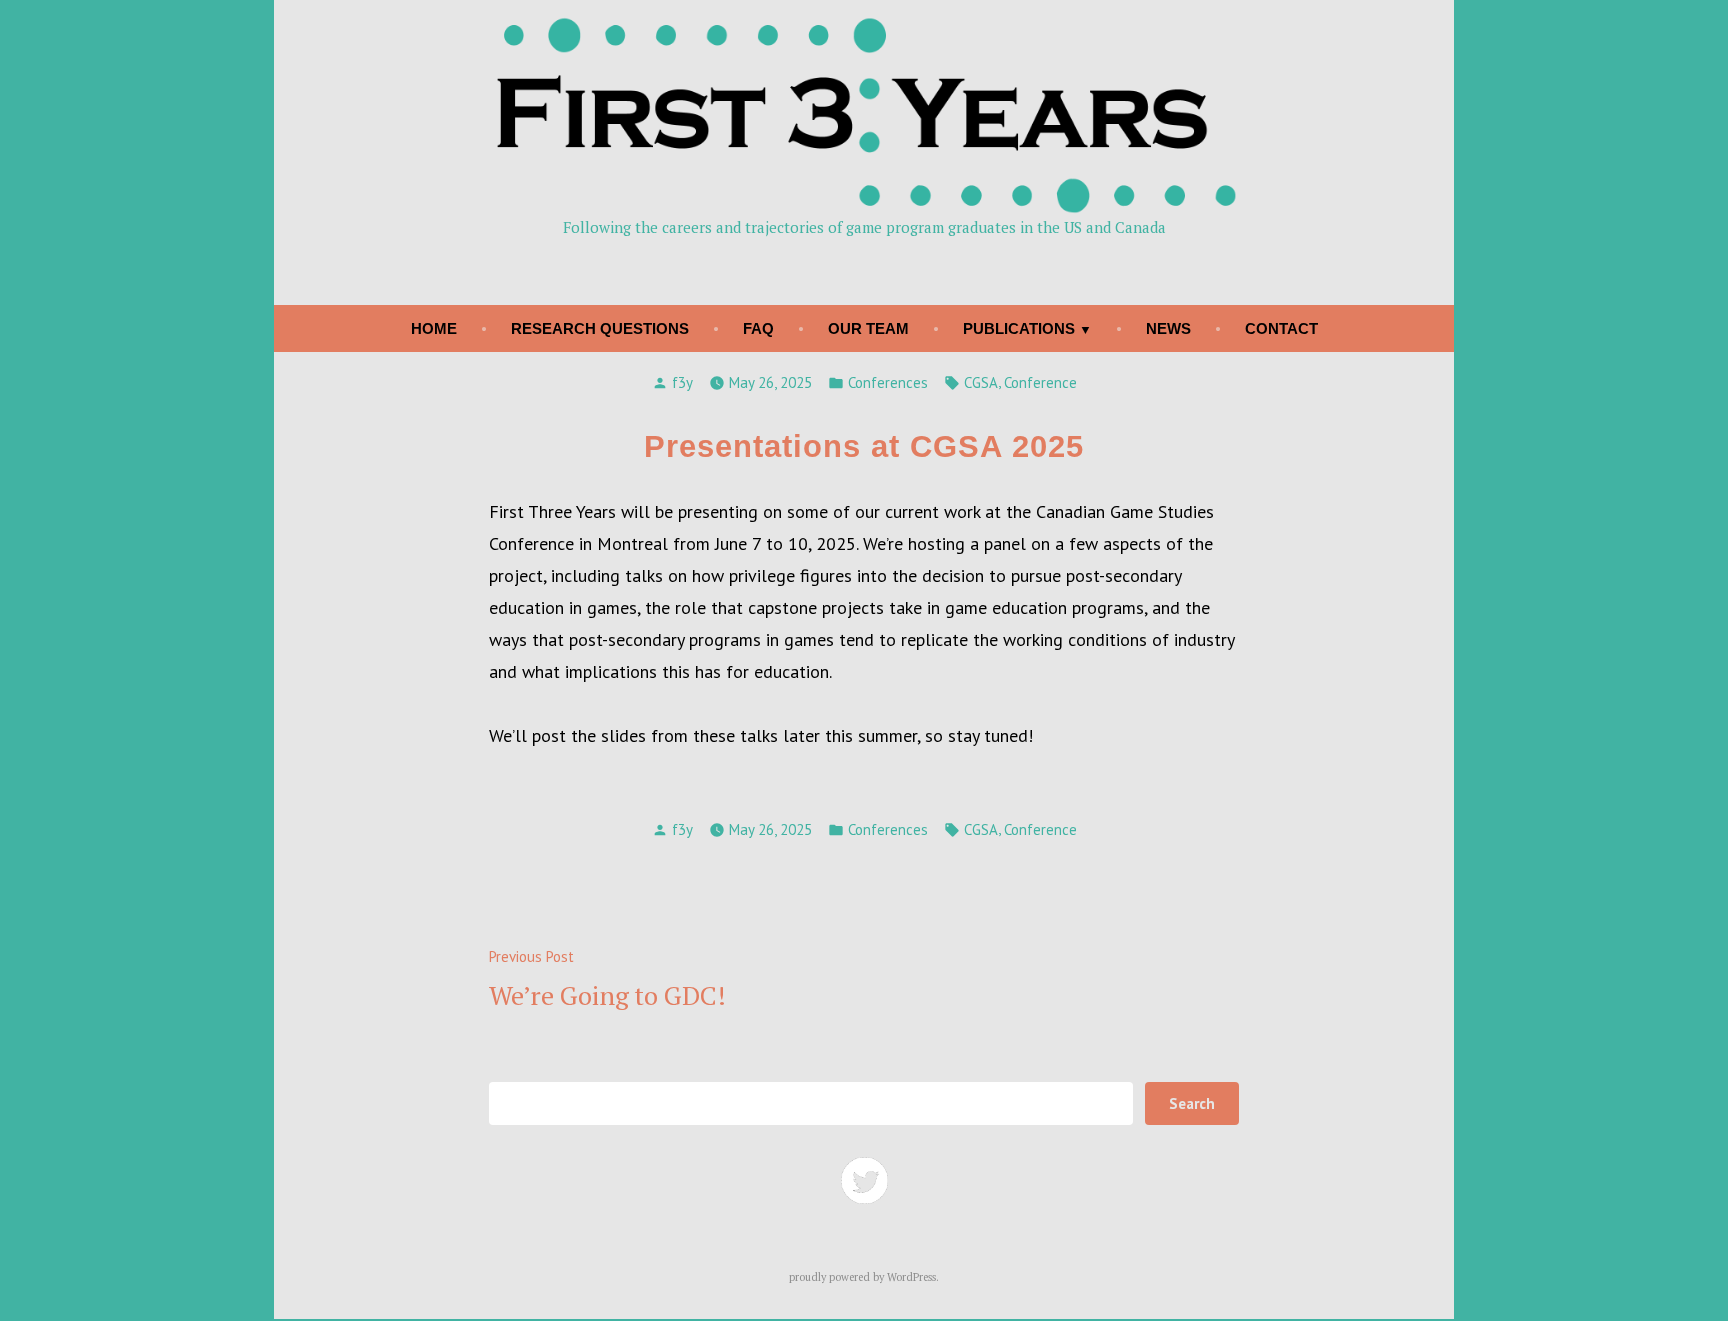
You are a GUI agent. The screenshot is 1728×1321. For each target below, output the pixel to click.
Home (434, 328)
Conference (1040, 382)
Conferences (888, 382)
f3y (682, 382)
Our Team (868, 328)
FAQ (758, 328)
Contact (1281, 328)
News (1168, 328)
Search (1192, 1103)
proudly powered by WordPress (862, 1277)
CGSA (981, 382)
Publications (1019, 328)
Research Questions (600, 328)
